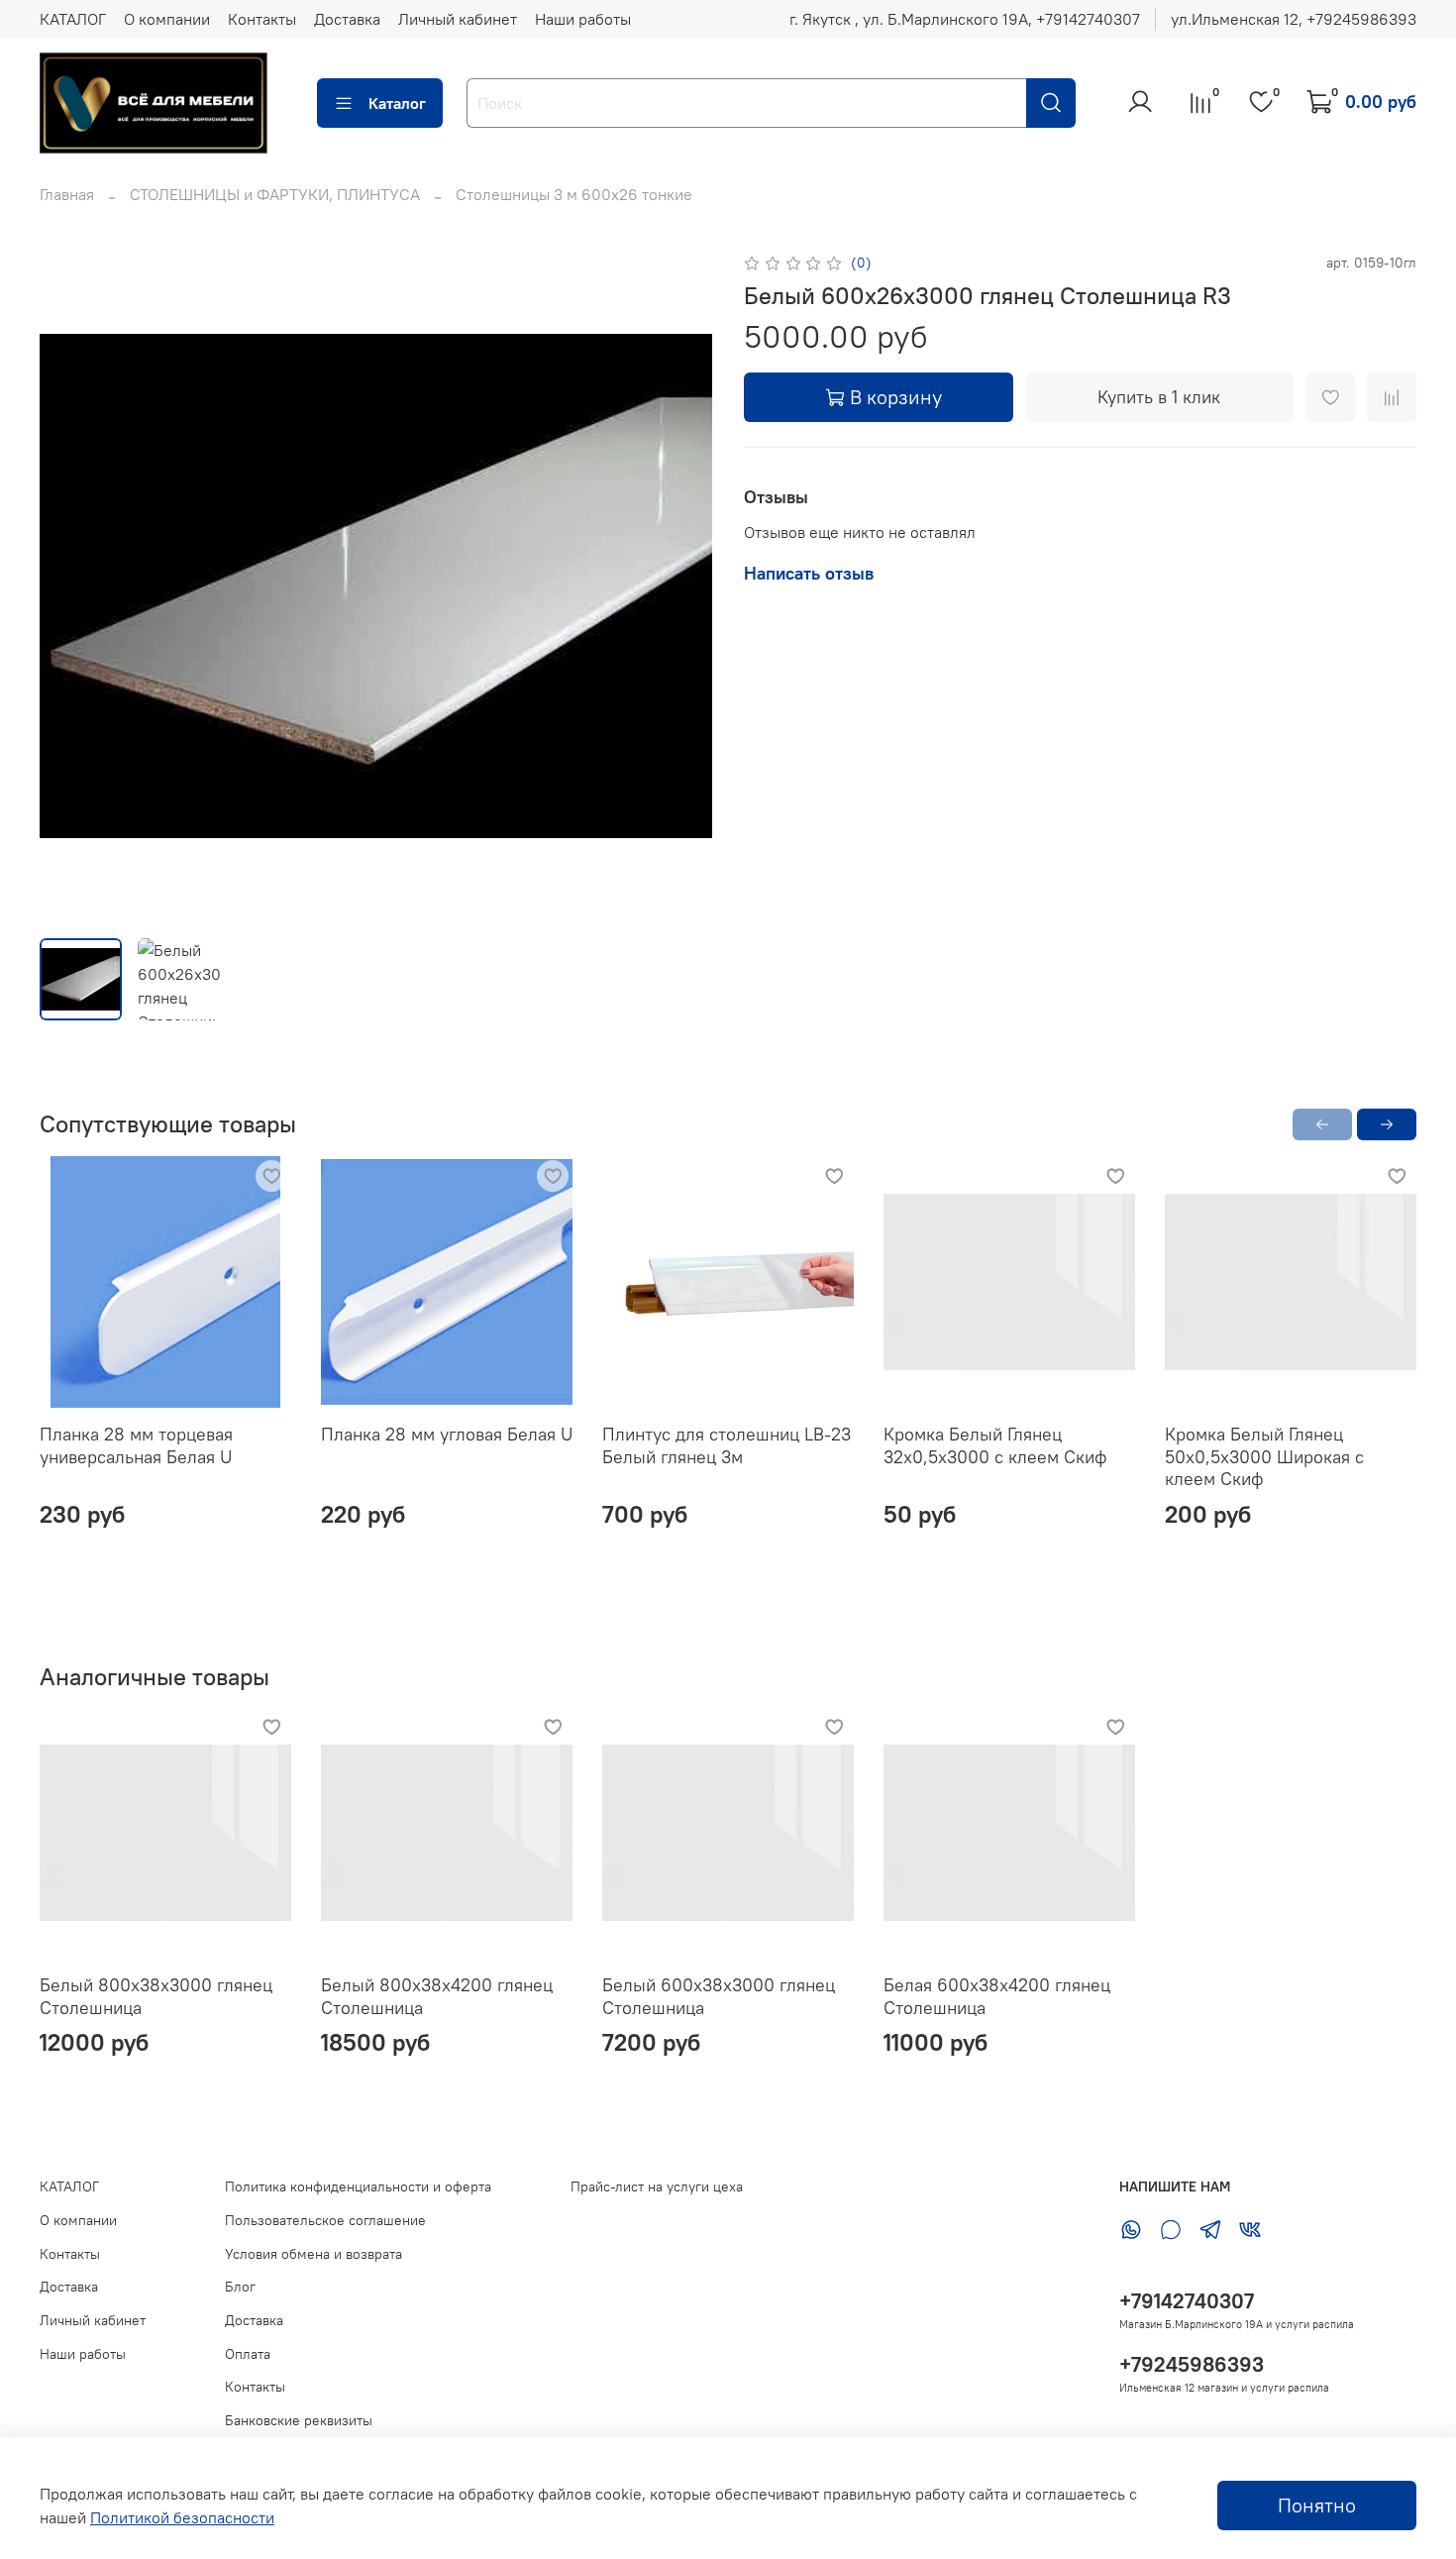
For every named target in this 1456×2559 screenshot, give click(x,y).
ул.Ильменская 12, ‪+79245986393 (1294, 19)
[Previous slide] (71, 586)
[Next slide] (680, 586)
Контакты (262, 19)
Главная (67, 194)
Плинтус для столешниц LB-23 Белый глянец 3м (727, 1445)
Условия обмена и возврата (313, 2254)
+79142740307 (1187, 2301)
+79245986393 (1192, 2364)
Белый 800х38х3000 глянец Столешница (156, 1996)
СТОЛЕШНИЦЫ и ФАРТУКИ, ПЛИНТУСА (275, 194)
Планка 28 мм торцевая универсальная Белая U (136, 1445)
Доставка (347, 19)
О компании (167, 19)
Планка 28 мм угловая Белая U (447, 1434)
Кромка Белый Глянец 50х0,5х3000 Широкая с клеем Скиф (1264, 1456)
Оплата (248, 2354)
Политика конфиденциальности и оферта (358, 2186)
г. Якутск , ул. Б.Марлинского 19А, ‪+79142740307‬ (965, 19)
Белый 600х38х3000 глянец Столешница (719, 1996)
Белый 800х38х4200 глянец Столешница (437, 1996)
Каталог (397, 103)
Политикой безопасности (182, 2517)
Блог (240, 2287)
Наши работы (583, 19)
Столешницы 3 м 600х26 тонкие (574, 194)
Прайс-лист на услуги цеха (657, 2186)
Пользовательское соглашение (325, 2220)
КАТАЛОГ (73, 19)
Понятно (1317, 2505)
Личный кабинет (458, 19)
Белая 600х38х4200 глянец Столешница (997, 1996)
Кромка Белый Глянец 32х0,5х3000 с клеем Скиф (995, 1445)
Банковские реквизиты (299, 2420)
